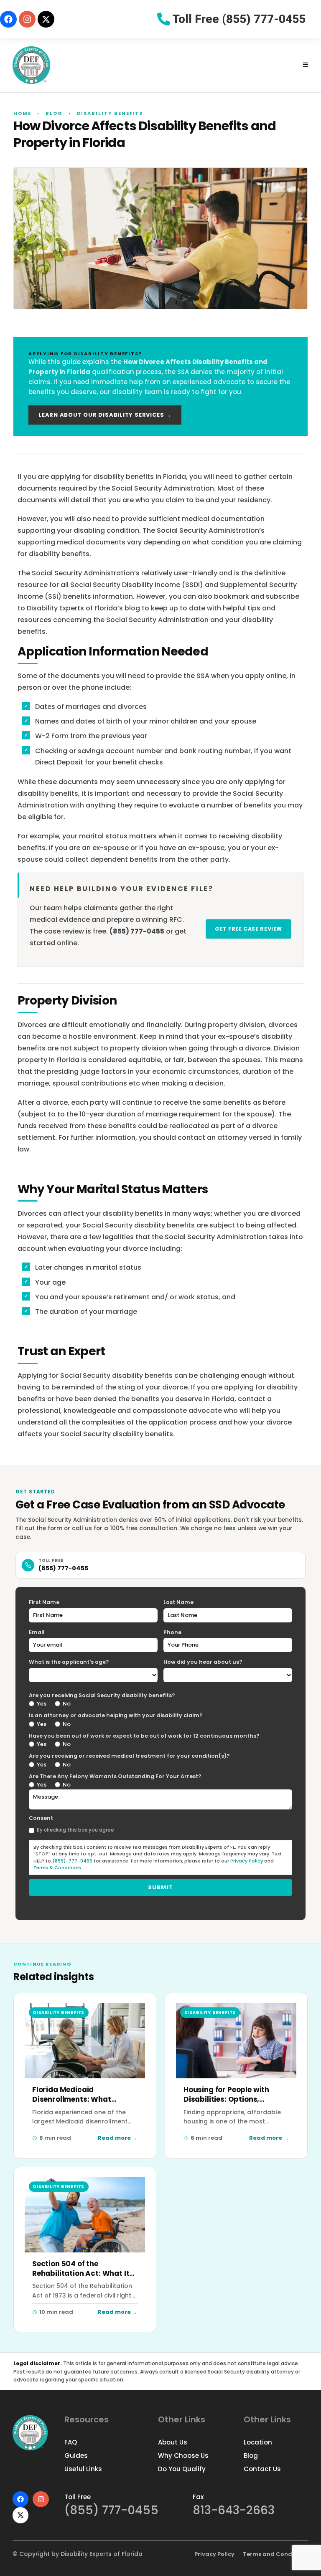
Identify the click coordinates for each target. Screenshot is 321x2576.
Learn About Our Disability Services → (105, 415)
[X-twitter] (46, 19)
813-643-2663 (234, 2510)
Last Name (178, 1602)
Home (22, 113)
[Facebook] (8, 19)
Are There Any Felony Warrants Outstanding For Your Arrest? (115, 1776)
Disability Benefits (110, 113)
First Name (44, 1602)
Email (37, 1632)
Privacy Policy (247, 1861)
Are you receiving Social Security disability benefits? (102, 1695)
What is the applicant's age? (69, 1662)
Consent (41, 1818)
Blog (54, 113)
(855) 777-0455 (63, 1568)
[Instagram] (27, 19)
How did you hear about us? (203, 1662)
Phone (172, 1632)
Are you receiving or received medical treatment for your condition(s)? (129, 1756)
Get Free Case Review (249, 929)
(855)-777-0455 (72, 1861)
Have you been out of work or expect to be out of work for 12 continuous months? (144, 1736)
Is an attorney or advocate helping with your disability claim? (116, 1715)
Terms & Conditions (57, 1867)
